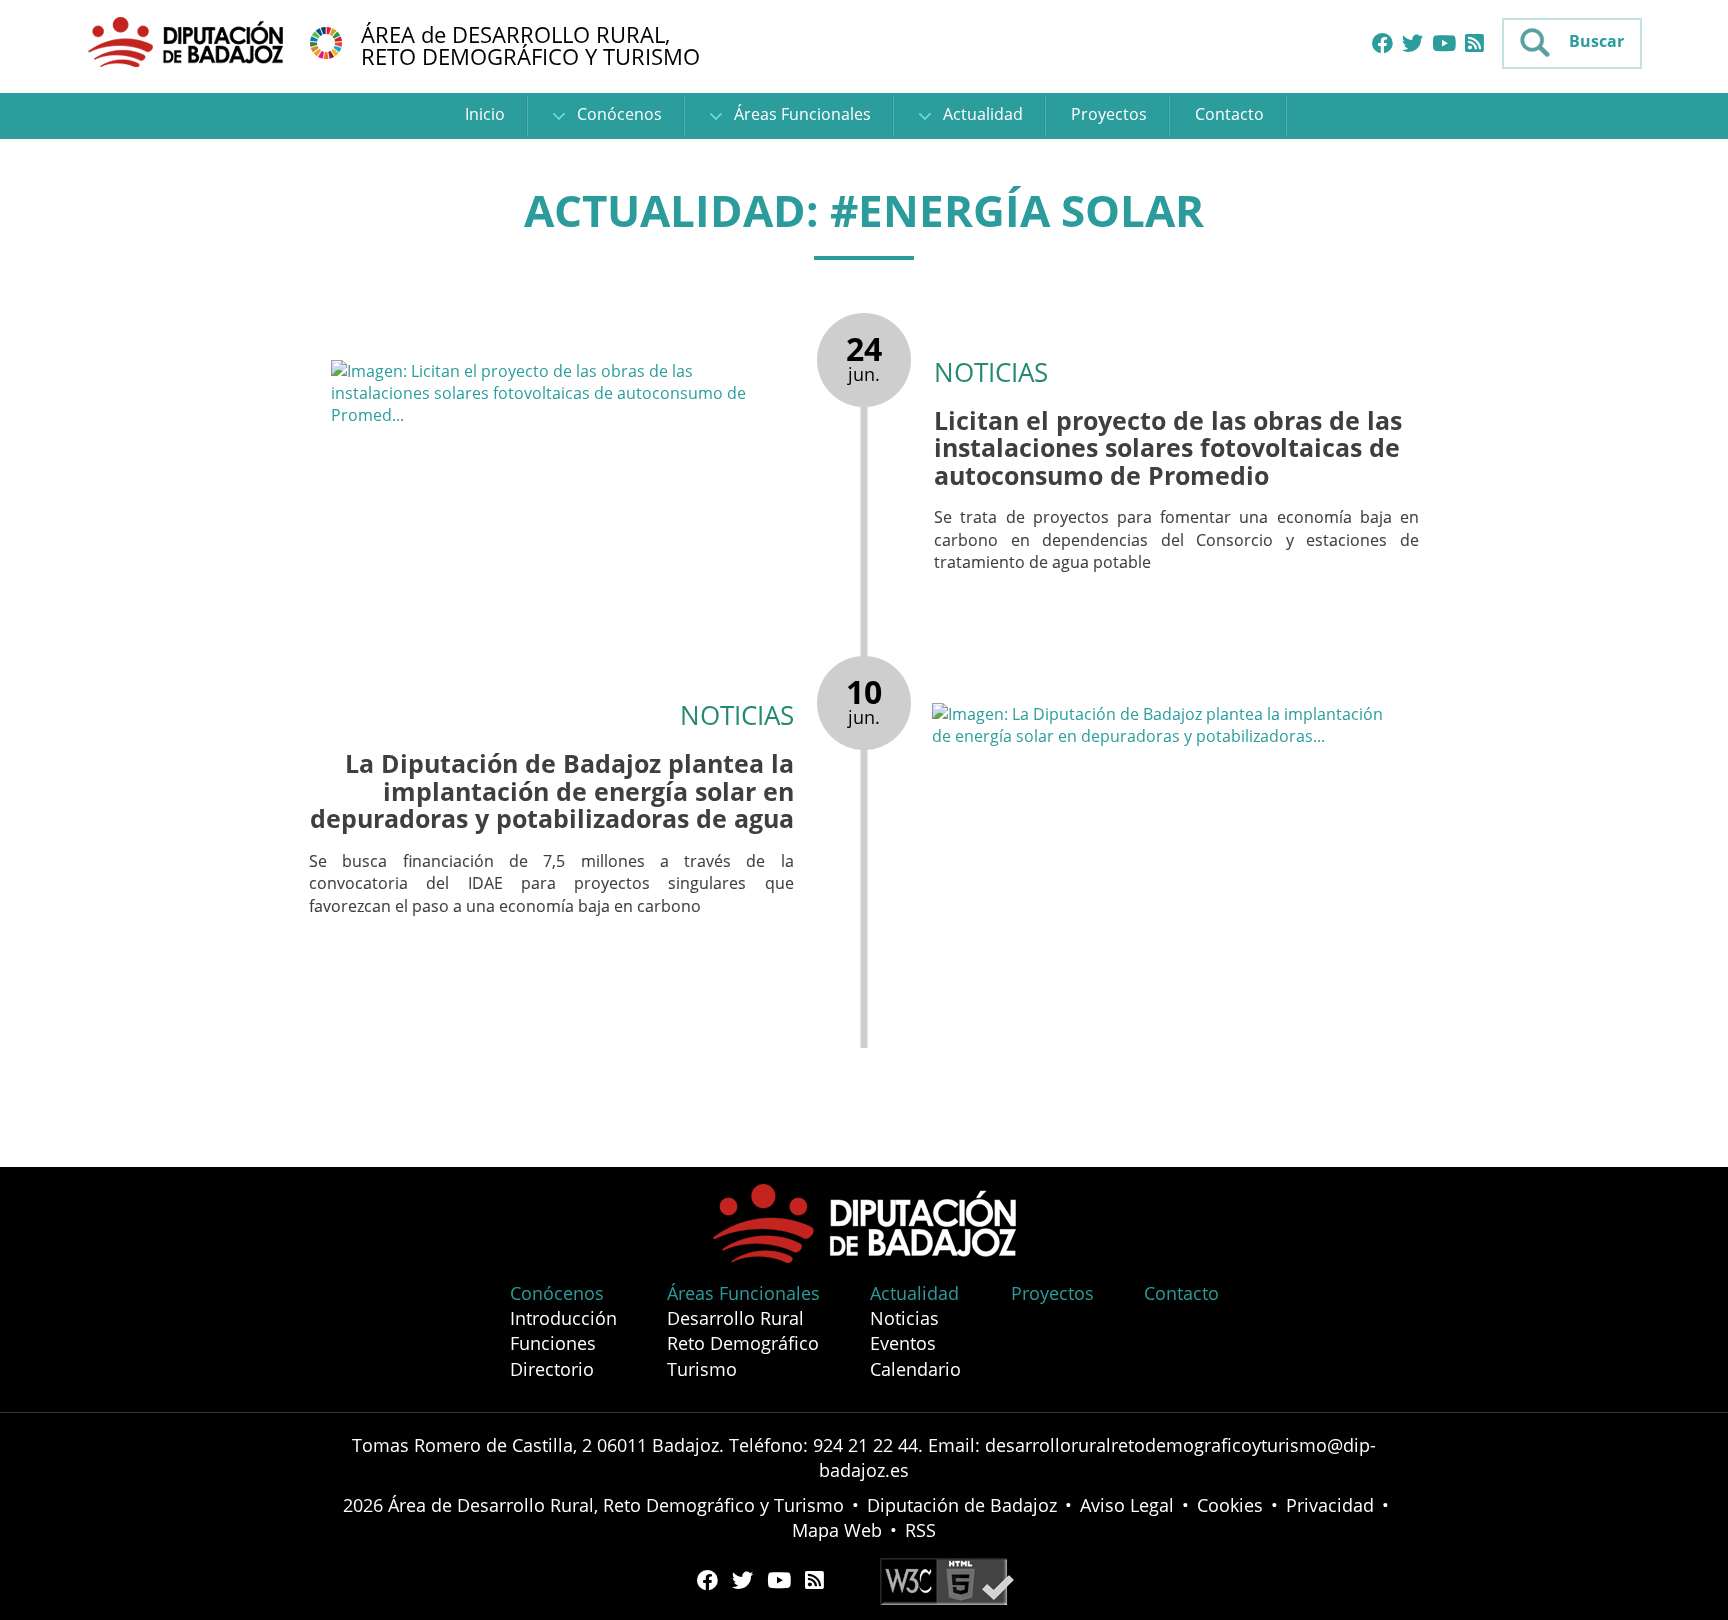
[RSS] (1474, 44)
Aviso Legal (1127, 1505)
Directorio (552, 1369)
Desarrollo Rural (735, 1318)
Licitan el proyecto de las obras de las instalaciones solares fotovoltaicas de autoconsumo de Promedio (1168, 447)
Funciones (553, 1343)
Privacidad (1330, 1505)
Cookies (1230, 1505)
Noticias (904, 1318)
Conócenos (617, 114)
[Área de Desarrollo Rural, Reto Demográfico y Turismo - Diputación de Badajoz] (188, 41)
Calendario (915, 1369)
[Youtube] (1444, 44)
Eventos (903, 1343)
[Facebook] (1382, 44)
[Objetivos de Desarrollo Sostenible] (326, 41)
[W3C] (947, 1580)
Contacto (1229, 114)
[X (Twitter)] (1412, 44)
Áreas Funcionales (800, 114)
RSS (920, 1530)
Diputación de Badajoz (962, 1505)
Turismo (702, 1369)
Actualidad (981, 114)
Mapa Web (837, 1530)
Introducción (563, 1318)
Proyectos (1109, 114)
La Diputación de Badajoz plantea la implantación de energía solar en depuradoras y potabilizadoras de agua (552, 790)
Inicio (485, 114)
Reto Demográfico (743, 1343)
